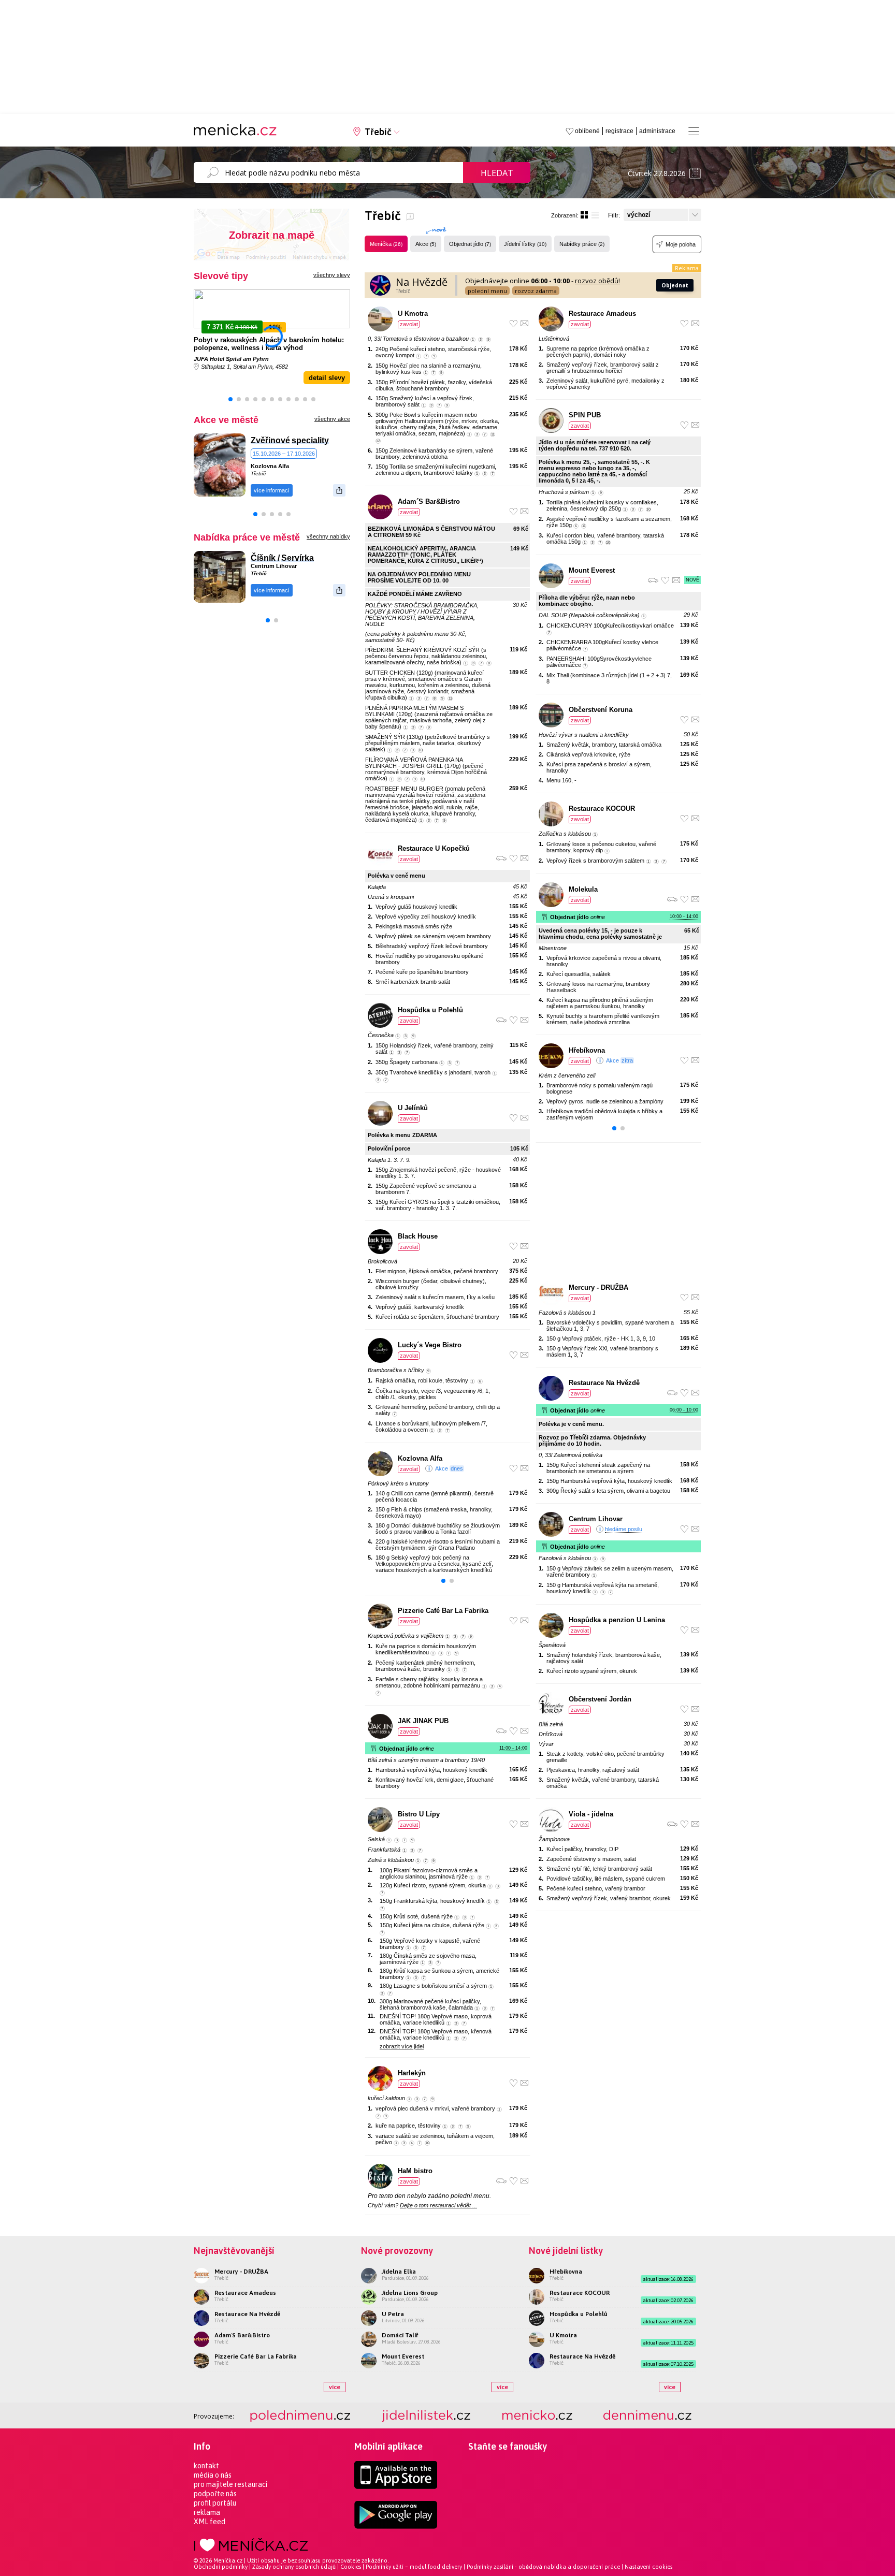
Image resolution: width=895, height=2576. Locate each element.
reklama (207, 2512)
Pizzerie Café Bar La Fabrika (443, 1611)
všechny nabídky (328, 536)
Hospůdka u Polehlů (430, 1010)
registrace (619, 131)
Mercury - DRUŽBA (598, 1287)
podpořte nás (215, 2494)
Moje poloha (681, 244)
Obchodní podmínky (221, 2567)
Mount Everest (592, 570)
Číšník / (265, 558)
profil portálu (215, 2503)
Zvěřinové (270, 440)
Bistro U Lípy (419, 1814)
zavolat (409, 324)
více (335, 2387)
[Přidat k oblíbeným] (514, 323)
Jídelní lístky (525, 244)
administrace (657, 131)
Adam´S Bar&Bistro (429, 501)
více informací (272, 490)
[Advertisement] (618, 1213)
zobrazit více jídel (402, 2046)
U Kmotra (413, 314)
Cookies (351, 2567)
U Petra (393, 2314)
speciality (310, 440)
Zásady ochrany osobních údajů (294, 2567)
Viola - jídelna (591, 1814)
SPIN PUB (585, 415)
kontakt (206, 2466)
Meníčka (386, 244)
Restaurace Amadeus (602, 314)
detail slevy (327, 378)
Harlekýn (412, 2073)
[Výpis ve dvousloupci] (584, 215)
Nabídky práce (582, 244)
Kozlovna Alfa (270, 466)
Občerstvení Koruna (601, 710)
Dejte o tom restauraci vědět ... (438, 2205)
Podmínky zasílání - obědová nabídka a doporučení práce (543, 2567)
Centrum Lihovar (274, 566)
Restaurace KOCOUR (602, 809)
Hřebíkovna (587, 1050)
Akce (426, 244)
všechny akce (332, 419)
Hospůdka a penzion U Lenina (617, 1620)
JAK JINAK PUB (423, 1721)
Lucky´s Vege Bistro (430, 1345)
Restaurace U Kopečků (434, 848)
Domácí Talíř (400, 2335)
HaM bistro (415, 2171)
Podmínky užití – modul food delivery (414, 2567)
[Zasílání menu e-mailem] (524, 323)
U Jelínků (413, 1108)
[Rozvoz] (501, 858)
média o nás (213, 2475)
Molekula (583, 889)
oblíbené (587, 131)
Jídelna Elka (399, 2272)
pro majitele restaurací (230, 2484)
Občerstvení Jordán (600, 1699)
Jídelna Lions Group (410, 2293)
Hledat (497, 173)
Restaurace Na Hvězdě (604, 1383)
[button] (230, 399)
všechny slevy (332, 275)
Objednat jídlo (470, 244)
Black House (418, 1236)
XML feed (210, 2522)
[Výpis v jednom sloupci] (595, 215)
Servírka (298, 558)
